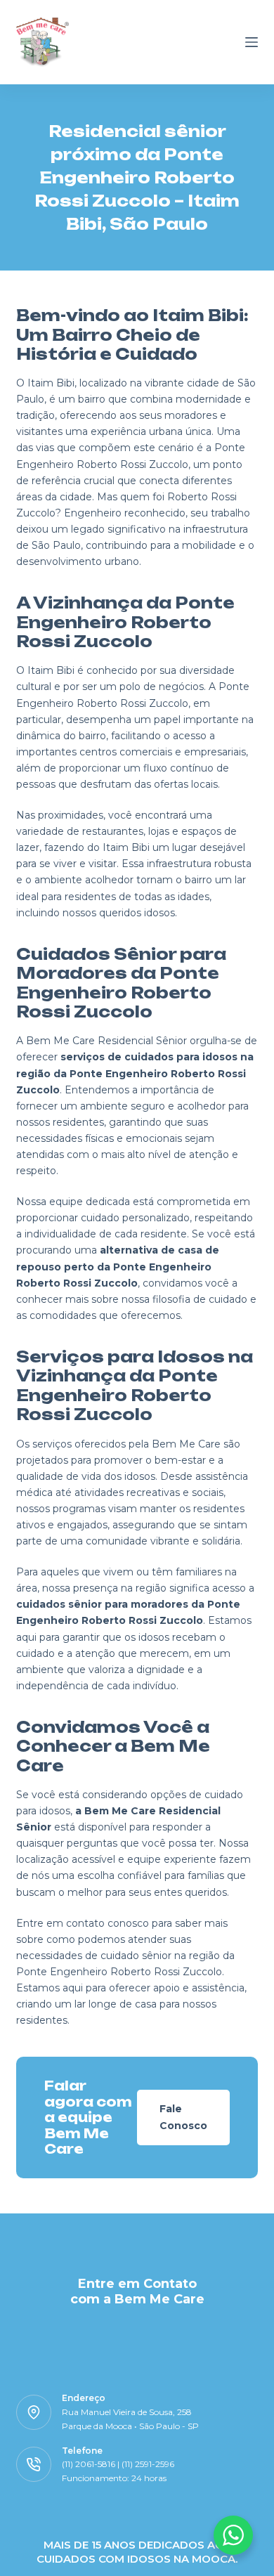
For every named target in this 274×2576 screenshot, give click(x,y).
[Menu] (252, 42)
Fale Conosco (183, 2117)
